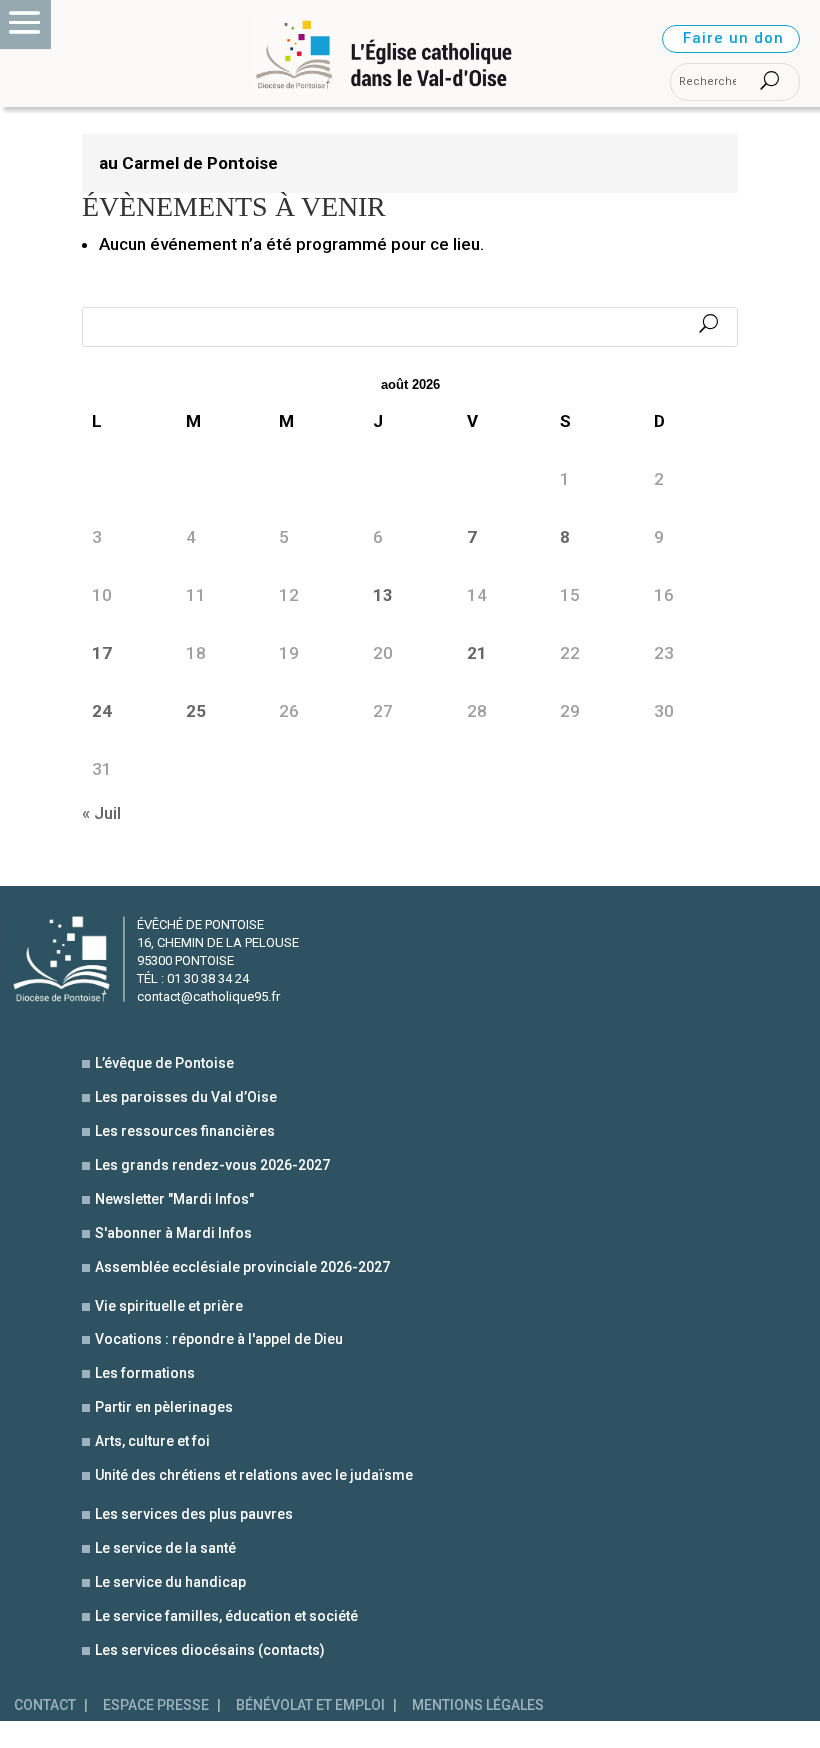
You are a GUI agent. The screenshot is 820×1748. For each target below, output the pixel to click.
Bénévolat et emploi (310, 1705)
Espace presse (156, 1705)
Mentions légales (478, 1705)
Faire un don (733, 38)
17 (102, 653)
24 (102, 711)
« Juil (101, 813)
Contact (45, 1705)
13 (383, 595)
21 (477, 653)
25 (196, 711)
